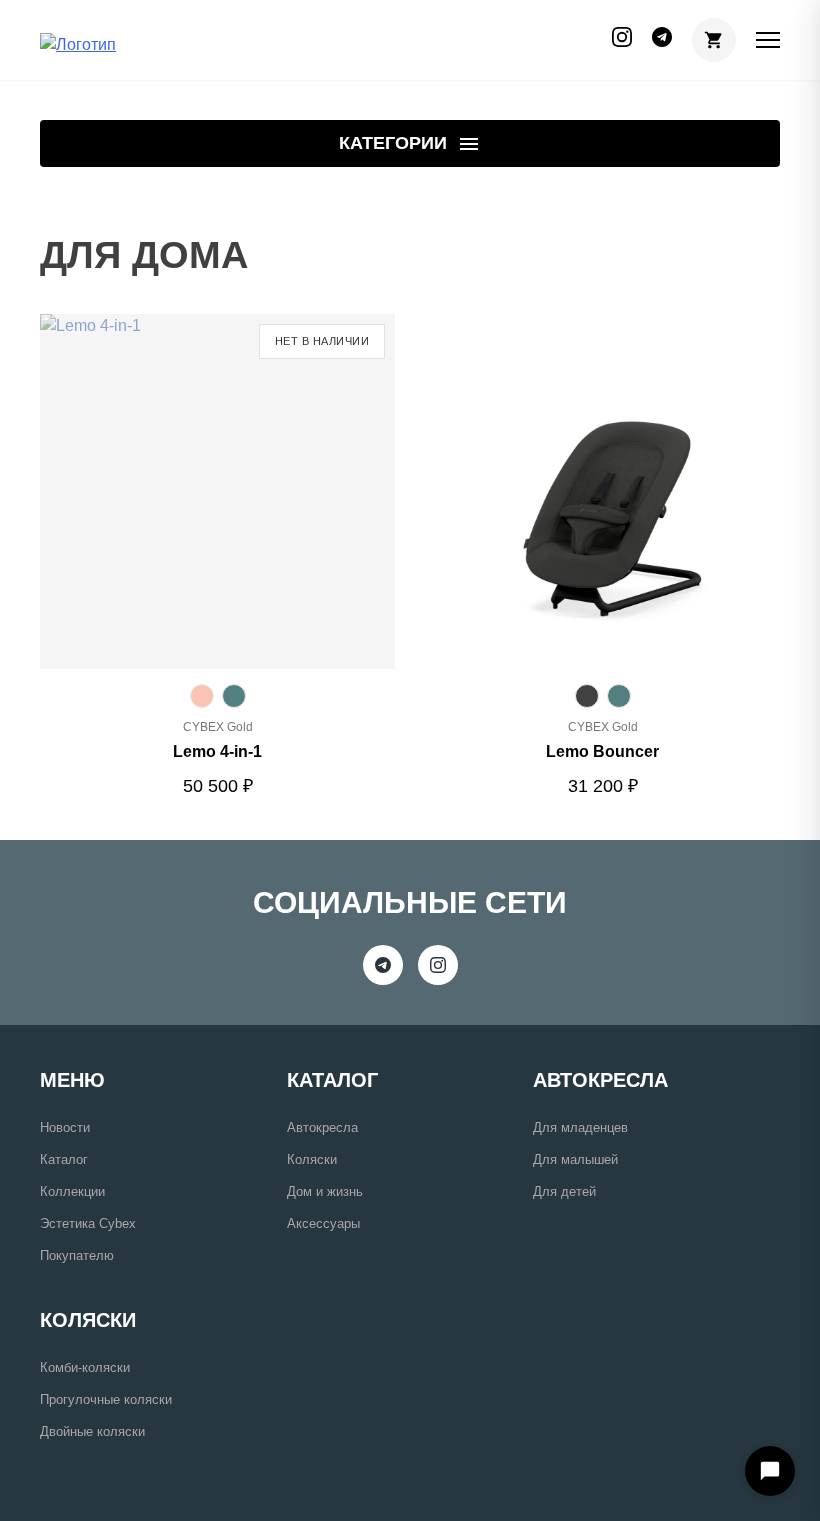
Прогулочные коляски (106, 1399)
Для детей (564, 1191)
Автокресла (322, 1127)
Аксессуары (323, 1223)
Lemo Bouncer (602, 751)
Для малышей (575, 1159)
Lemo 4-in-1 (217, 751)
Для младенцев (580, 1127)
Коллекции (72, 1191)
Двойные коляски (92, 1431)
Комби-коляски (85, 1367)
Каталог (64, 1159)
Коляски (312, 1159)
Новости (65, 1127)
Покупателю (77, 1255)
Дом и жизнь (325, 1191)
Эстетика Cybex (88, 1223)
